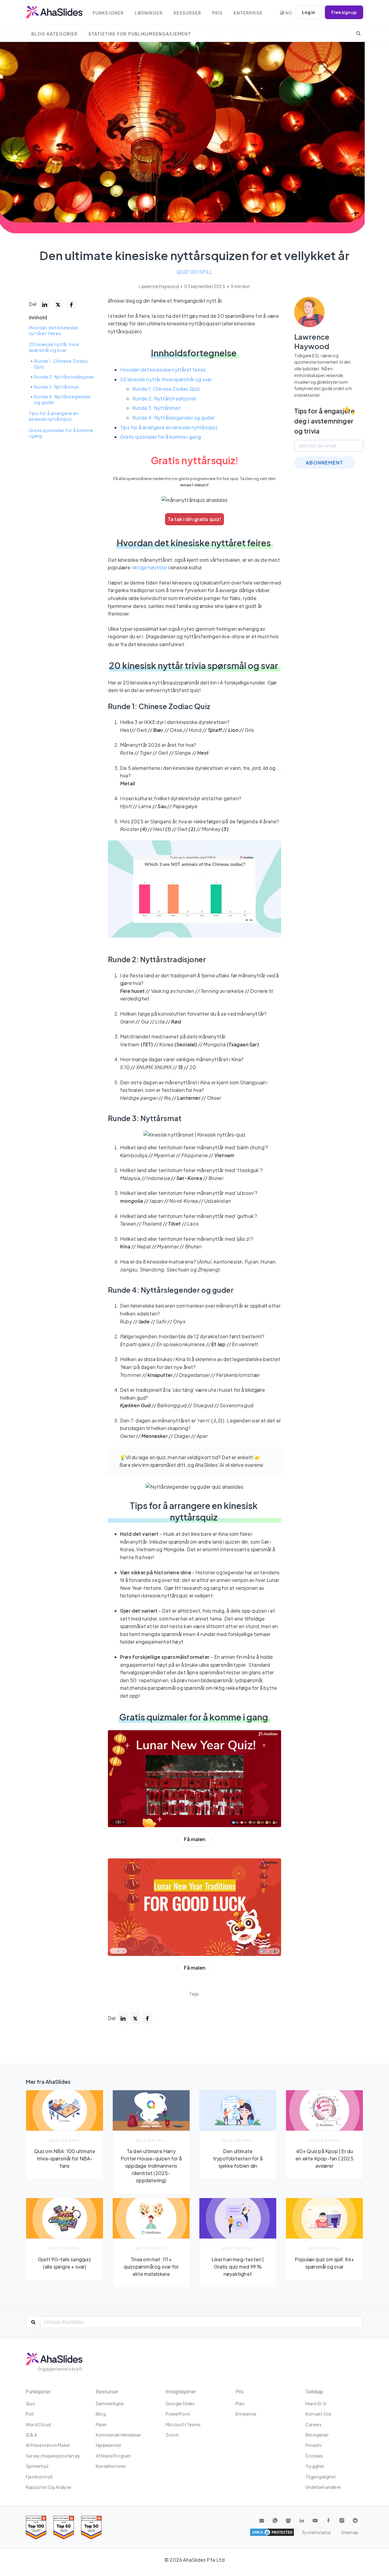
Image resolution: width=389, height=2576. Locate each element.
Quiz (31, 2403)
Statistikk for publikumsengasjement (140, 34)
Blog (101, 2414)
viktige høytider (150, 567)
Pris (217, 13)
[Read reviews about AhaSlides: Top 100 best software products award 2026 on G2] (36, 2528)
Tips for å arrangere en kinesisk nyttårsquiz (54, 416)
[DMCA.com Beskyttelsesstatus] (272, 2532)
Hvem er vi (316, 2403)
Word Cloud (38, 2424)
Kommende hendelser (119, 2435)
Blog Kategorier (54, 34)
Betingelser (317, 2435)
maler (101, 2424)
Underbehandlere (323, 2487)
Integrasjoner (181, 2391)
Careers (313, 2424)
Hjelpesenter (109, 2445)
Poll (30, 2414)
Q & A (31, 2435)
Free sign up (344, 12)
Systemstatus (317, 2532)
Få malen (195, 1839)
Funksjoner (108, 13)
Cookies (314, 2456)
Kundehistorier (111, 2466)
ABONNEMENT (324, 463)
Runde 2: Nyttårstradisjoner (64, 377)
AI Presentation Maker (48, 2445)
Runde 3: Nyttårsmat (56, 387)
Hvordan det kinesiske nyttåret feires (53, 331)
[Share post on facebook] (71, 304)
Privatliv (313, 2445)
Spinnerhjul (37, 2466)
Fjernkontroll (39, 2477)
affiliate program (113, 2456)
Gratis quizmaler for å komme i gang (61, 433)
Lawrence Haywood (159, 286)
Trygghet (315, 2466)
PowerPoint (178, 2414)
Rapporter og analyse (48, 2487)
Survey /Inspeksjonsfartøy (53, 2456)
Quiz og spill (195, 272)
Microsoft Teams (183, 2424)
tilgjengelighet (321, 2477)
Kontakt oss (318, 2414)
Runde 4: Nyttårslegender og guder (62, 400)
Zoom (172, 2435)
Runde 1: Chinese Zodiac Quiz (61, 364)
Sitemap (350, 2532)
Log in (308, 12)
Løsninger (149, 13)
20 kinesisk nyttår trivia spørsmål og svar (54, 347)
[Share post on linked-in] (45, 304)
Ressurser (187, 13)
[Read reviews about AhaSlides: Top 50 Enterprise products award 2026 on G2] (91, 2528)
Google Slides (180, 2403)
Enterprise (248, 13)
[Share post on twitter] (58, 304)
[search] (358, 33)
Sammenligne (110, 2403)
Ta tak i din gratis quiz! (194, 519)
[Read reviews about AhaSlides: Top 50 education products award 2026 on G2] (64, 2528)
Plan (240, 2403)
